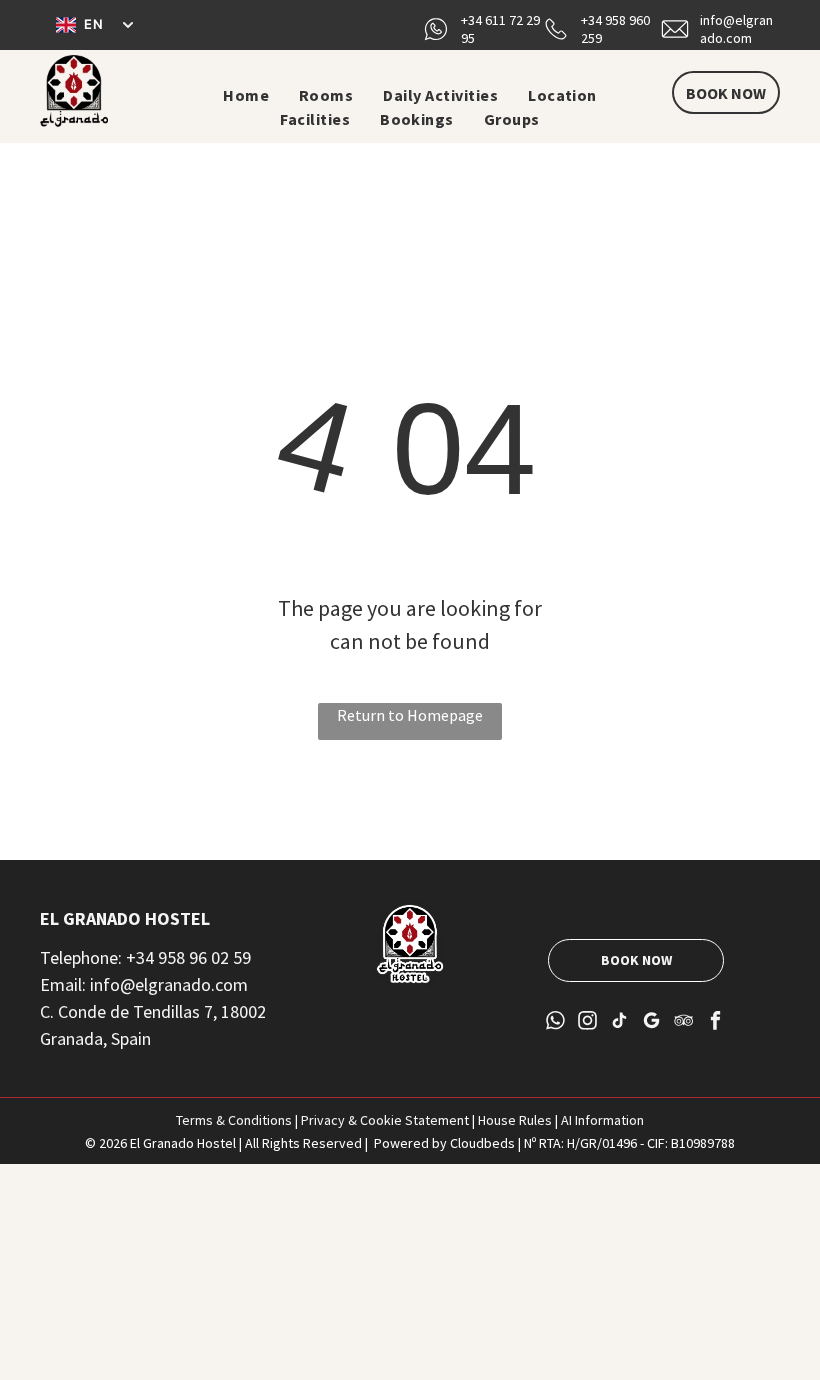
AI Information (602, 1120)
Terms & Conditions (234, 1120)
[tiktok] (619, 1023)
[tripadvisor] (683, 1023)
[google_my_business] (651, 1023)
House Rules (515, 1120)
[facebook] (715, 1023)
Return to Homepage (410, 715)
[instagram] (587, 1023)
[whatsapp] (555, 1023)
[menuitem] (246, 95)
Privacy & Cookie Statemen (382, 1120)
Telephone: (81, 957)
